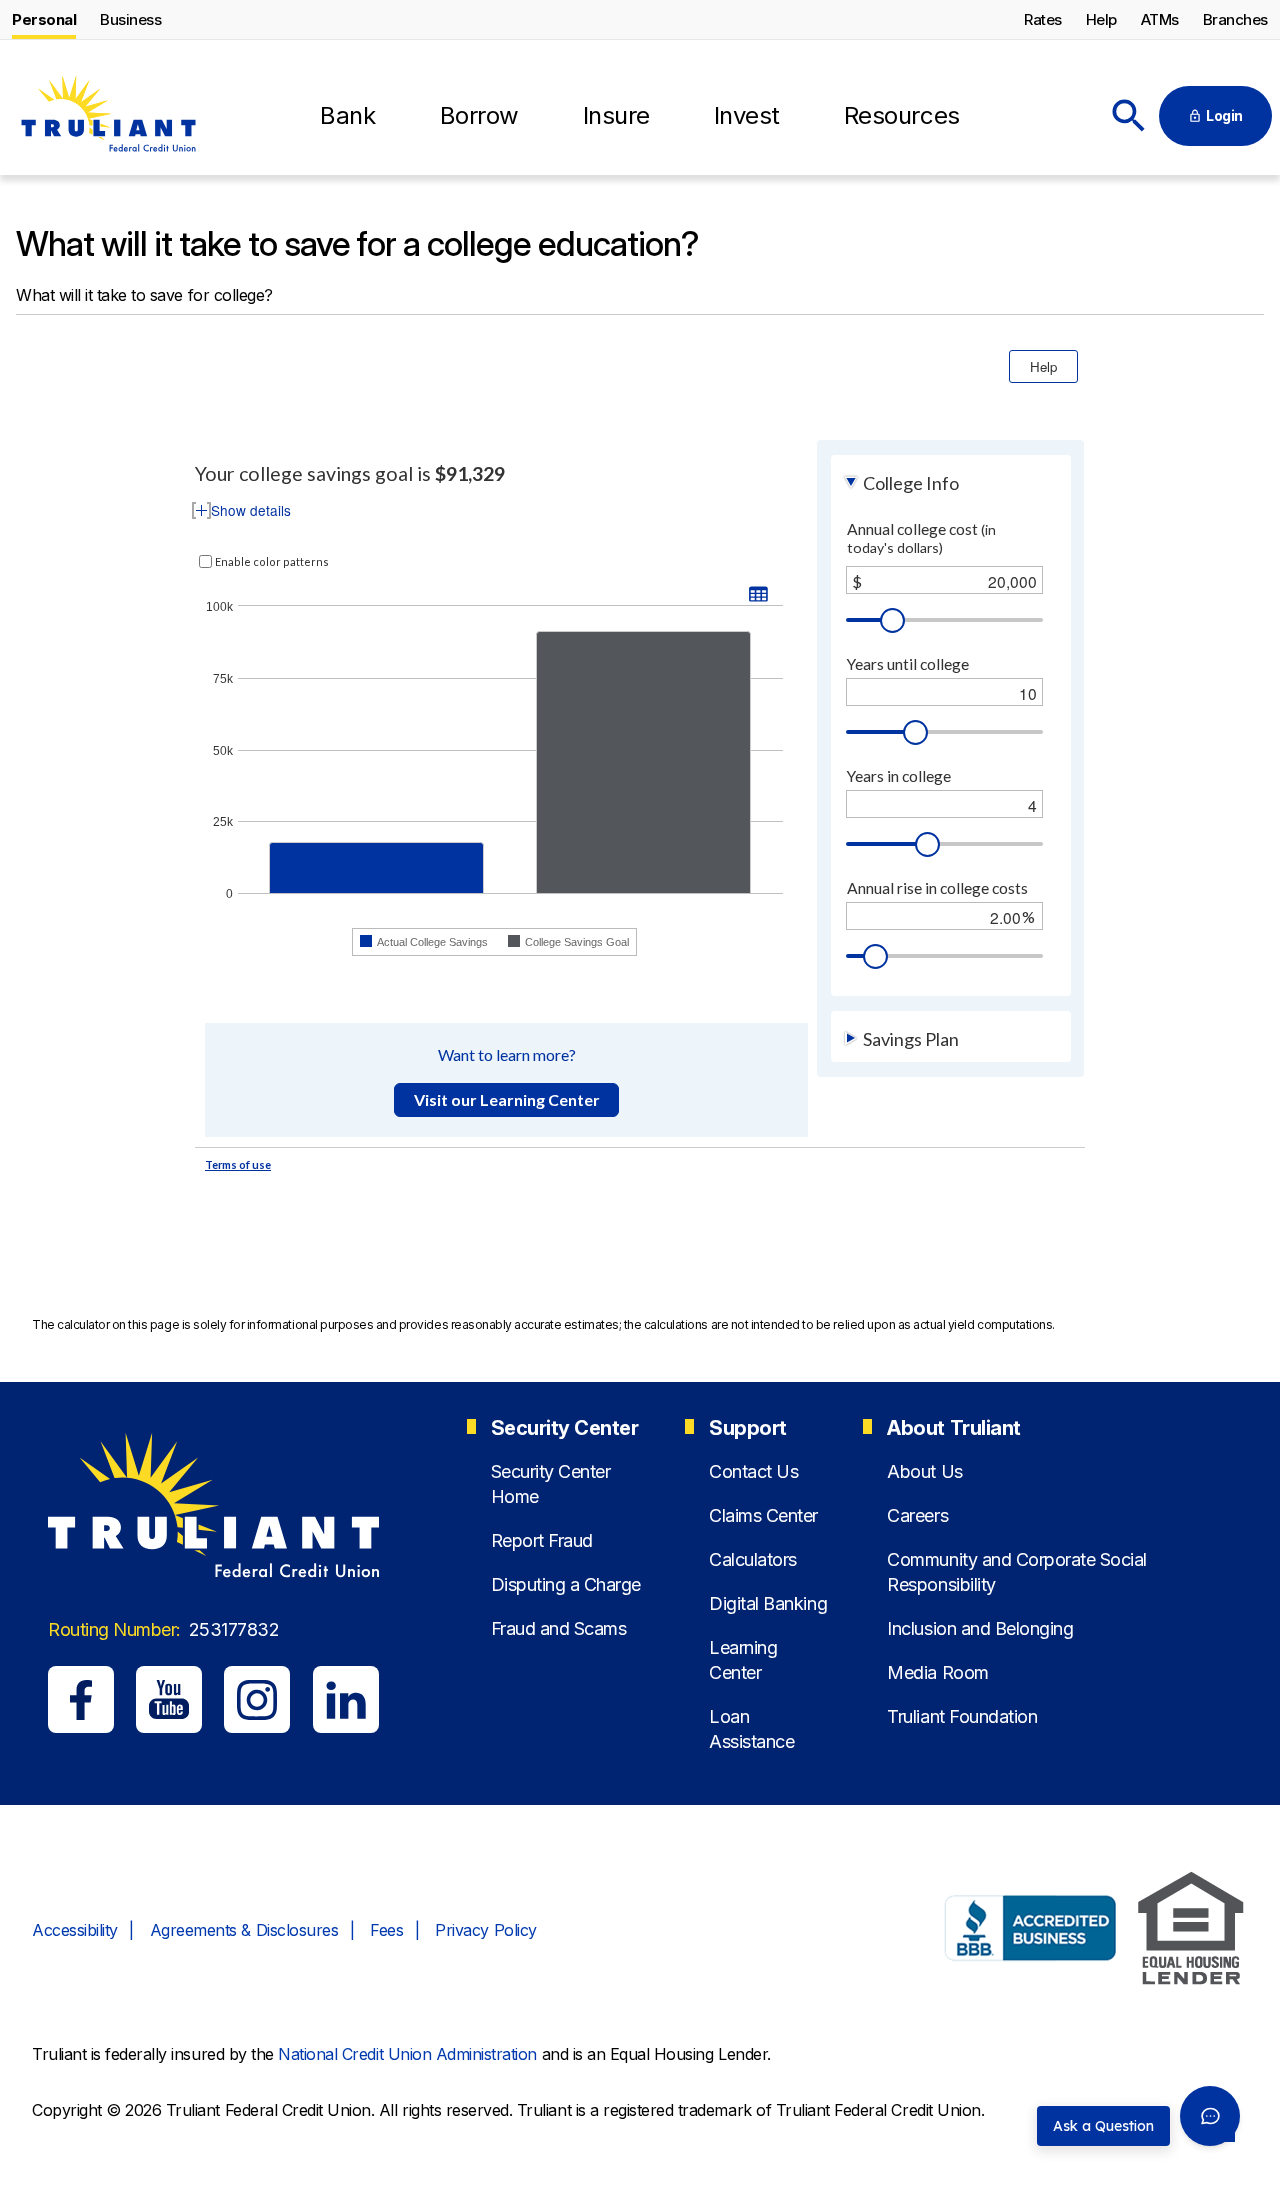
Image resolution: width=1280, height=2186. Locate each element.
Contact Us (753, 1471)
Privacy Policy (485, 1930)
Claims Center (763, 1515)
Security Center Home (551, 1484)
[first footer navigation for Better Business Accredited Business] (1031, 1931)
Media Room (937, 1672)
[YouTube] (169, 1699)
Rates (1043, 19)
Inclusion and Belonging (980, 1628)
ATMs (1160, 19)
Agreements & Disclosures (244, 1930)
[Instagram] (257, 1699)
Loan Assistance (751, 1729)
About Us (924, 1471)
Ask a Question (1103, 2126)
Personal (44, 19)
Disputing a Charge (566, 1584)
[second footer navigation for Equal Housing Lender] (1191, 1931)
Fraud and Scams (559, 1628)
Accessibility (75, 1930)
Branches (1235, 19)
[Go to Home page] (107, 117)
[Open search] (1129, 116)
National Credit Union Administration (407, 2054)
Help (1101, 19)
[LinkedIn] (346, 1699)
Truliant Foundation (962, 1716)
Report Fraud (542, 1540)
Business (130, 19)
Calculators (753, 1559)
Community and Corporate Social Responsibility (1017, 1572)
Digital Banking (768, 1603)
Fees (386, 1930)
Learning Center (743, 1660)
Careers (917, 1515)
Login (1224, 115)
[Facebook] (81, 1699)
